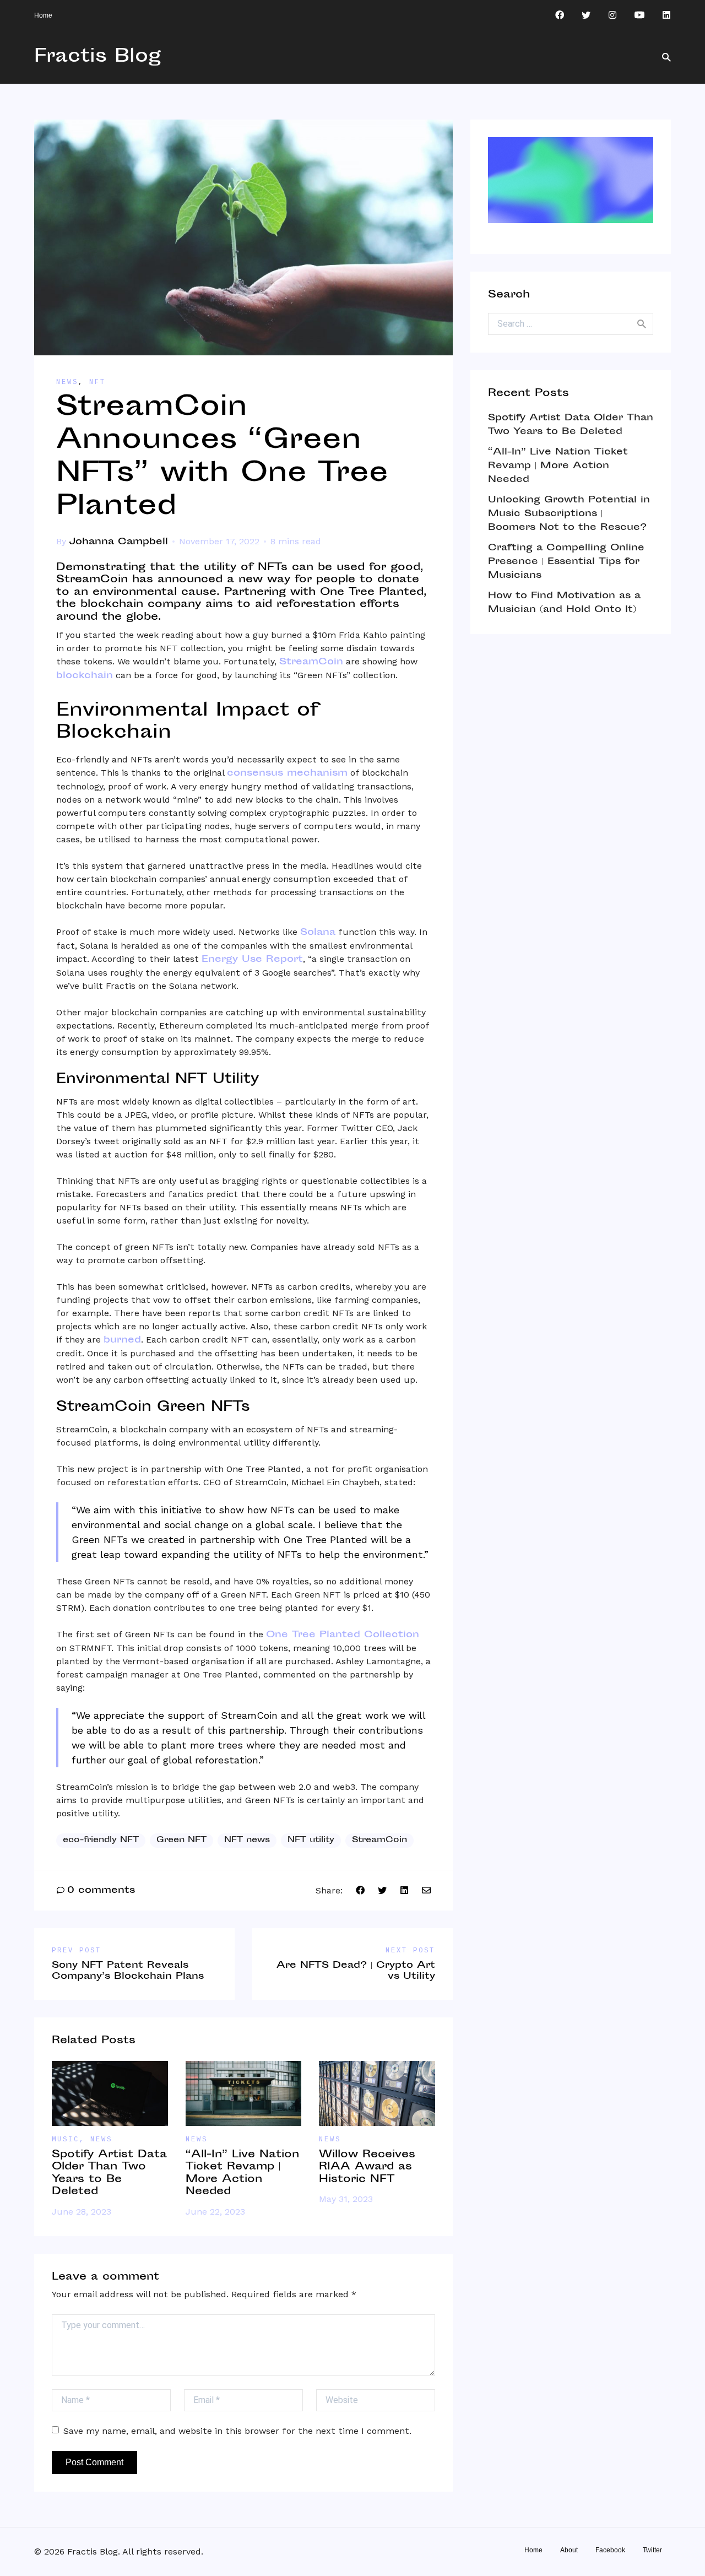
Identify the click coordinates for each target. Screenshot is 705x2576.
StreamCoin (311, 662)
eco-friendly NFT (101, 1840)
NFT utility (311, 1840)
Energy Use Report (252, 960)
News (67, 382)
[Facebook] (560, 15)
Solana (318, 933)
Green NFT (181, 1840)
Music (66, 2140)
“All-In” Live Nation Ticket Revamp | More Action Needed (242, 2174)
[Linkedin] (666, 15)
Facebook (610, 2550)
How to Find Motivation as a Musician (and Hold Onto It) (564, 603)
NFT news (247, 1840)
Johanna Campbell (118, 542)
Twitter (652, 2550)
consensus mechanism (287, 773)
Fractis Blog (97, 57)
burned (122, 1340)
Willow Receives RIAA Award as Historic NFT (367, 2167)
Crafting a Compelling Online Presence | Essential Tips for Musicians (566, 562)
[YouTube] (639, 15)
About (569, 2550)
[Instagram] (612, 15)
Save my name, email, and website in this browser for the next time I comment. (237, 2431)
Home (43, 15)
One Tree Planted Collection (343, 1635)
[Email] (426, 1891)
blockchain (85, 676)
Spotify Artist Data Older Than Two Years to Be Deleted (109, 2174)
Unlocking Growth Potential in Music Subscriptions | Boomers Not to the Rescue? (569, 514)
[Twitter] (586, 15)
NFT (97, 382)
